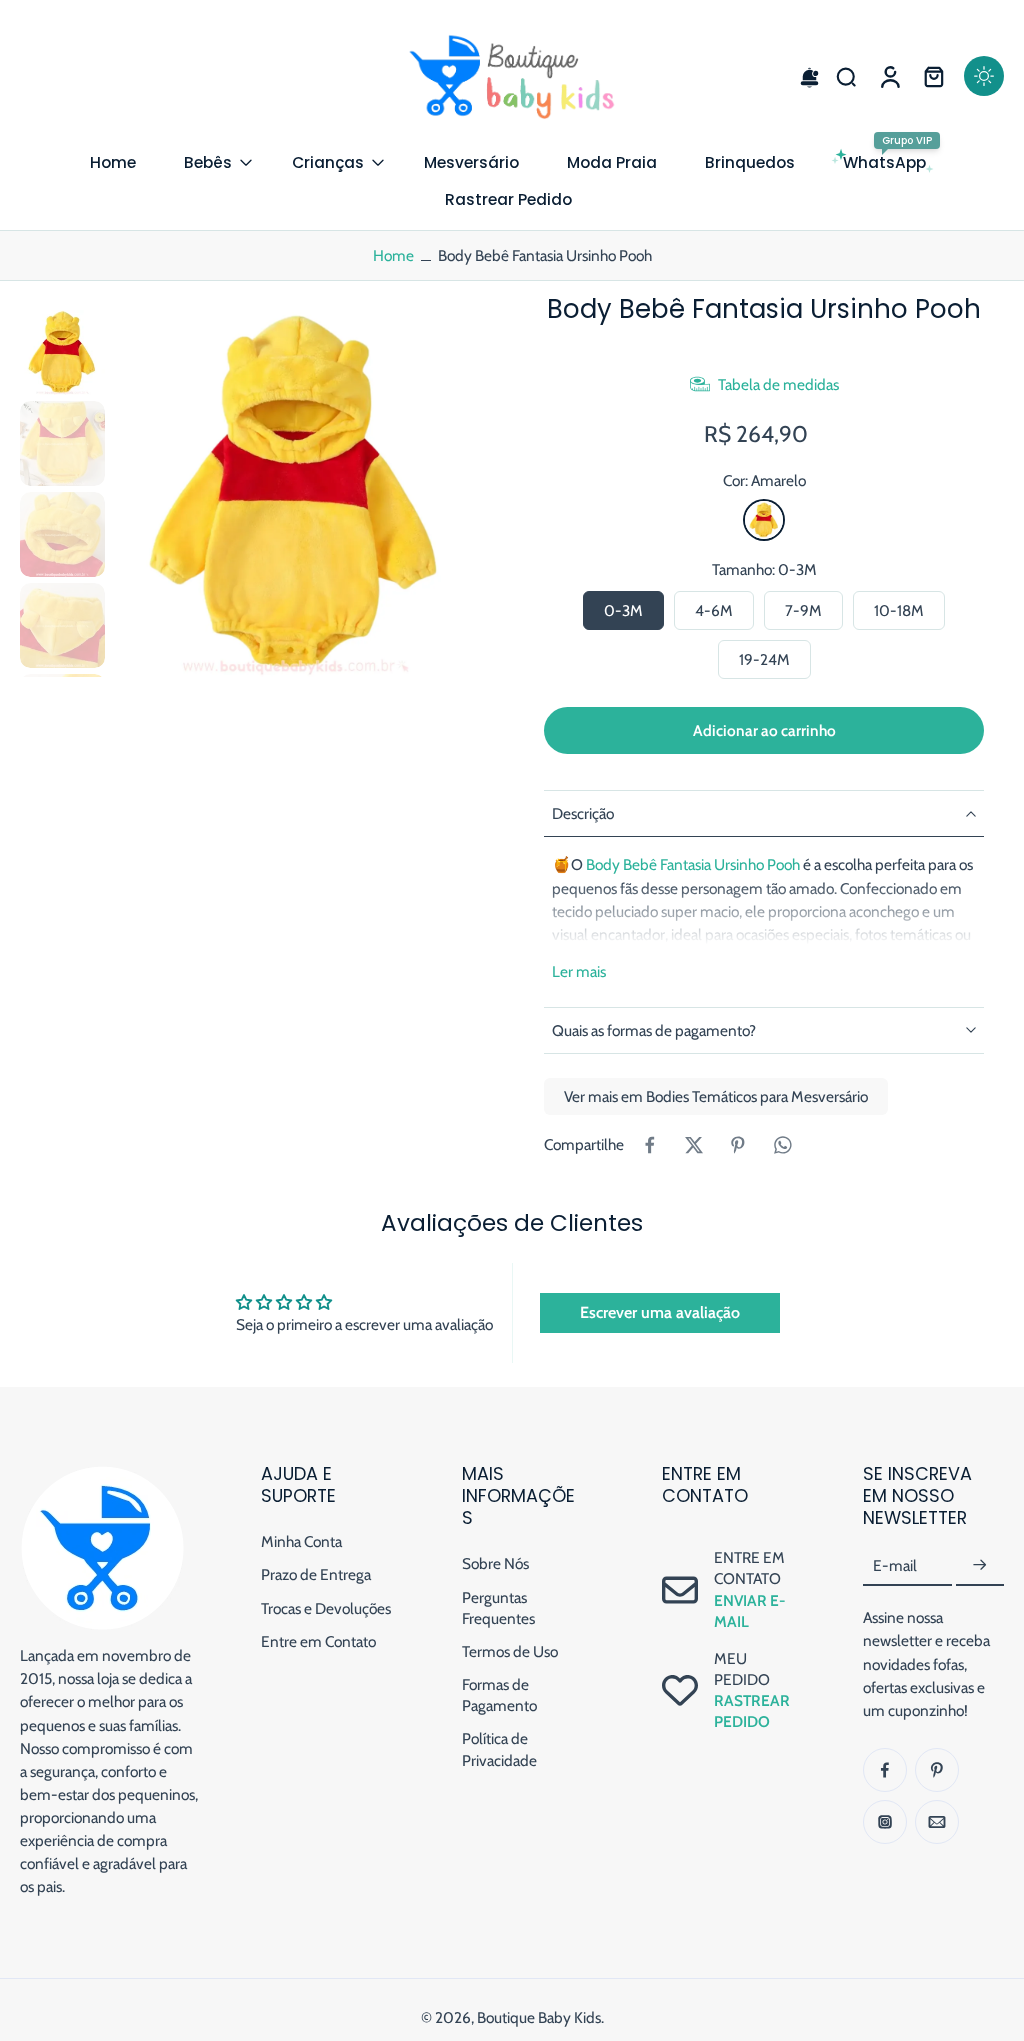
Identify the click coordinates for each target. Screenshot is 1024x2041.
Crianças (328, 162)
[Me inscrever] (980, 1566)
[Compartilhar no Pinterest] (738, 1145)
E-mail (895, 1566)
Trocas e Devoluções (326, 1608)
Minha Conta (301, 1542)
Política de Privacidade (499, 1750)
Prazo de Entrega (316, 1575)
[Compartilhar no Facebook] (650, 1145)
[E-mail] (937, 1822)
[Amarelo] (764, 520)
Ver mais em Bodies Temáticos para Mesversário (716, 1096)
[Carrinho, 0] (934, 76)
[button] (802, 76)
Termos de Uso (510, 1651)
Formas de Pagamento (499, 1696)
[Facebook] (885, 1770)
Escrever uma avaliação (660, 1312)
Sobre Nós (495, 1564)
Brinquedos (750, 162)
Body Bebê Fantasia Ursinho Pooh (693, 864)
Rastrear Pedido (508, 199)
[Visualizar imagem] (62, 352)
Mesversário (471, 162)
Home (113, 162)
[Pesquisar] (846, 76)
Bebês (208, 162)
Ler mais (579, 971)
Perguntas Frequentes (498, 1608)
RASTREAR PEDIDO (752, 1712)
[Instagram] (885, 1822)
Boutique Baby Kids (539, 2018)
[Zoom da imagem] (296, 493)
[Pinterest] (937, 1770)
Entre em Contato (318, 1641)
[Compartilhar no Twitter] (694, 1145)
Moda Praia (612, 162)
